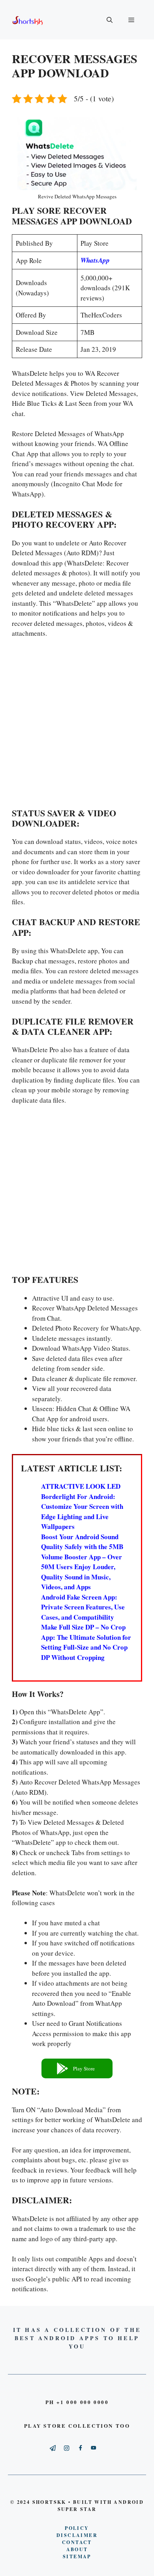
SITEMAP (77, 2556)
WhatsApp (95, 260)
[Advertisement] (77, 725)
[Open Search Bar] (110, 20)
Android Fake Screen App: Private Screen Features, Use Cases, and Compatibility (83, 1607)
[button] (77, 2068)
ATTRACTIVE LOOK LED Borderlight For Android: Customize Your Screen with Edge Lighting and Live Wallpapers (82, 1506)
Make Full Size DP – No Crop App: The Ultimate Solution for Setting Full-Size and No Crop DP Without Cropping (86, 1642)
